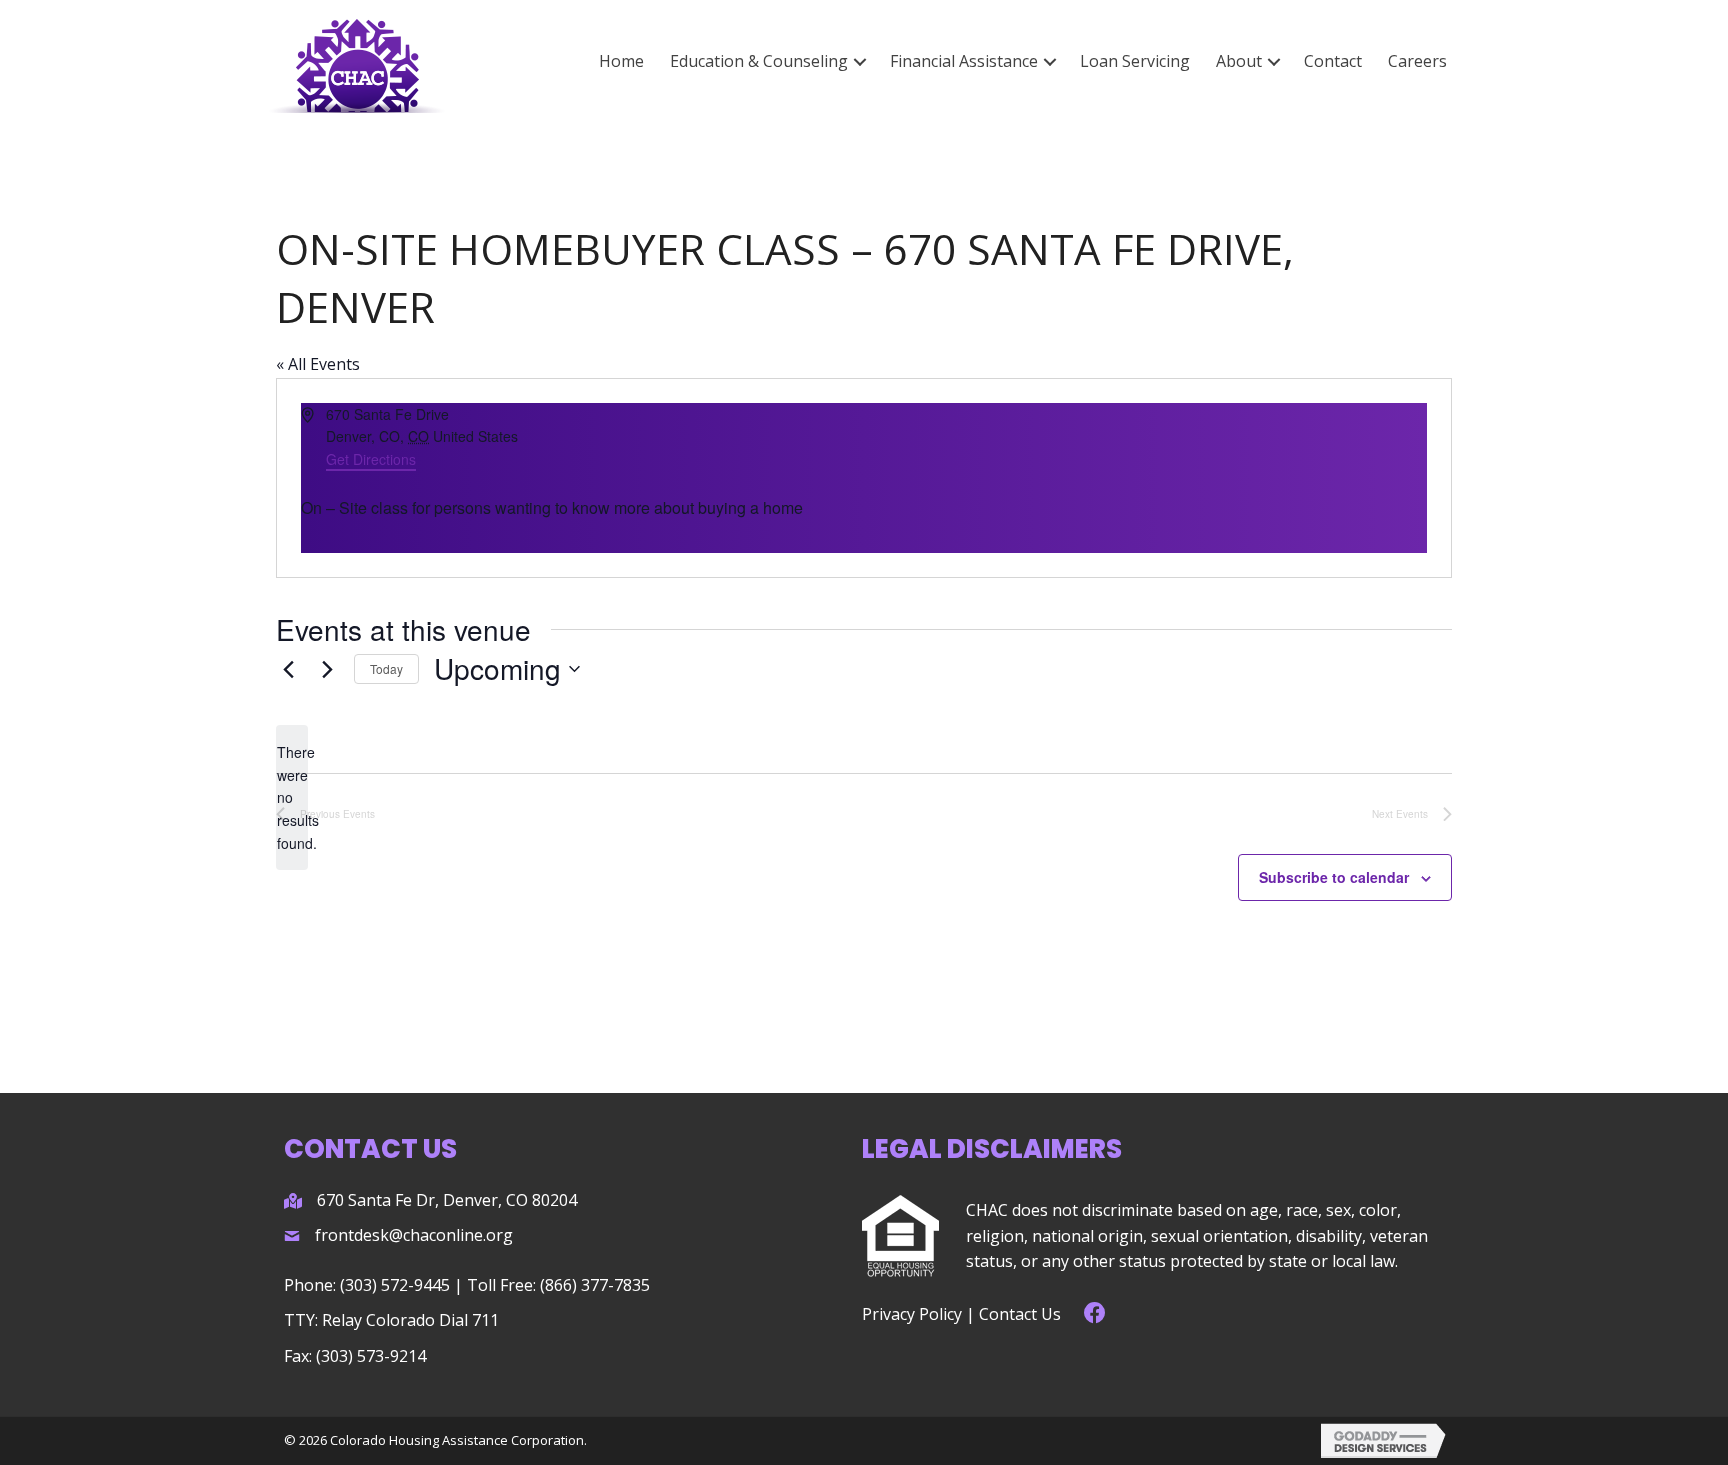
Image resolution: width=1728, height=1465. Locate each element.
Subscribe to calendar (1334, 877)
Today (386, 668)
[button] (860, 62)
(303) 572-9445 (395, 1285)
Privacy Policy (912, 1314)
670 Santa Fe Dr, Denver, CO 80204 (447, 1200)
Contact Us (1020, 1314)
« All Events (318, 364)
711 (485, 1320)
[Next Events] (327, 669)
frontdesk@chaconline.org (414, 1235)
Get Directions (371, 459)
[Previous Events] (288, 669)
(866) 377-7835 (595, 1285)
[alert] (292, 797)
